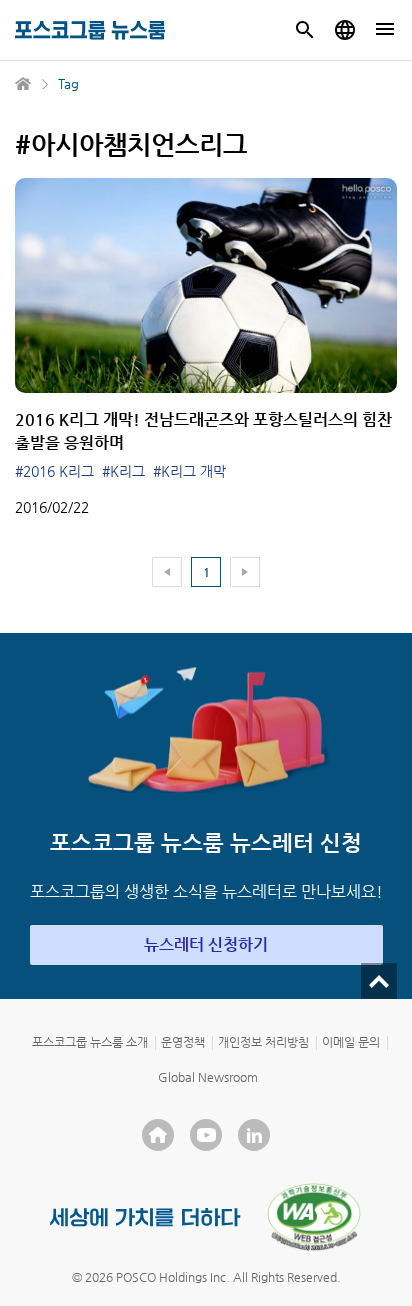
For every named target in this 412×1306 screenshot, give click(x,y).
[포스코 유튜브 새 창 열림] (206, 1135)
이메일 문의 (351, 1042)
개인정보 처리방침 (263, 1042)
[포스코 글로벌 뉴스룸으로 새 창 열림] (345, 30)
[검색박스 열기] (305, 30)
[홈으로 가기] (24, 84)
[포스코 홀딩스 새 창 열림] (158, 1135)
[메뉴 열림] (385, 30)
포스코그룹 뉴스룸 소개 (90, 1042)
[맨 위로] (379, 981)
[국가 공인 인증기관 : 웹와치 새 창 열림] (314, 1217)
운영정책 (183, 1042)
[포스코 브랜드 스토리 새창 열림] (145, 1217)
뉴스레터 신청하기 (206, 944)
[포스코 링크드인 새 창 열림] (254, 1135)
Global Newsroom (208, 1077)
